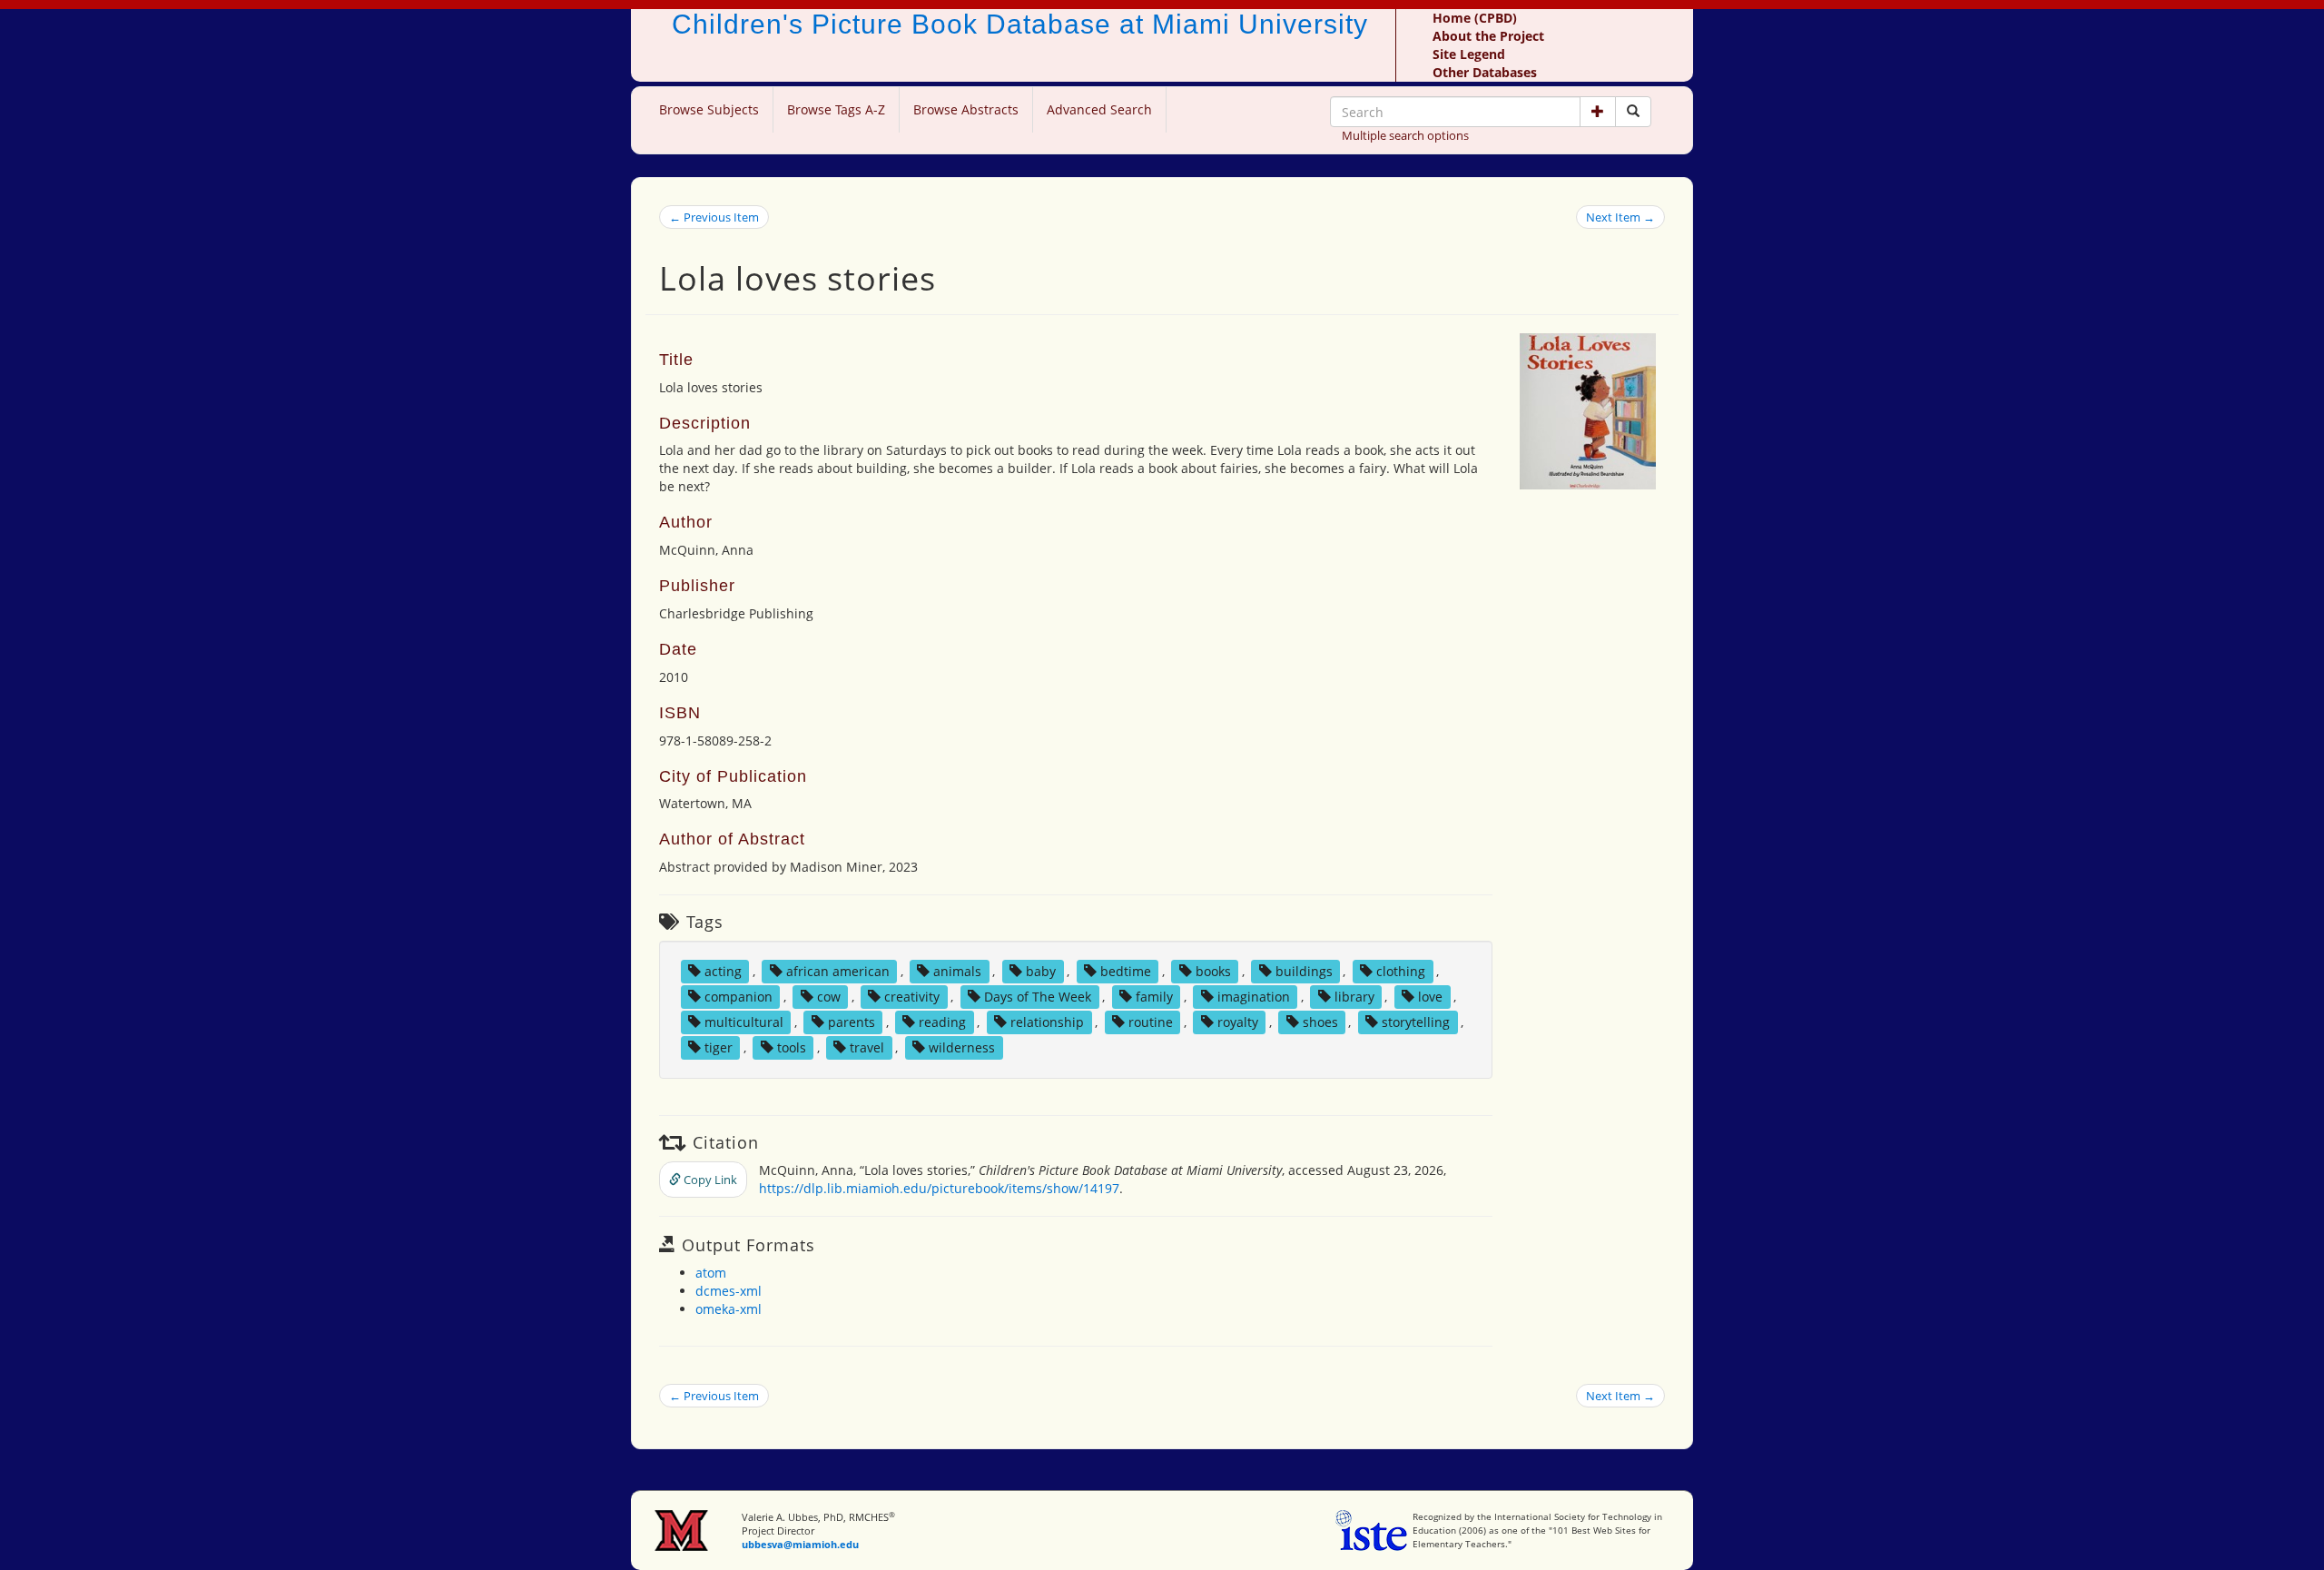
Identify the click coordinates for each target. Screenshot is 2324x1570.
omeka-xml (729, 1309)
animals (957, 971)
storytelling (1416, 1022)
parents (852, 1022)
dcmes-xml (729, 1291)
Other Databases (1485, 72)
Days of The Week (1038, 997)
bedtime (1126, 971)
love (1430, 997)
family (1154, 997)
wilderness (962, 1047)
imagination (1254, 997)
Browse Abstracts (966, 109)
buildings (1304, 971)
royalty (1238, 1022)
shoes (1320, 1022)
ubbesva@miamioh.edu (800, 1544)
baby (1041, 971)
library (1354, 997)
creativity (912, 997)
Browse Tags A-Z (836, 109)
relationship (1047, 1022)
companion (739, 997)
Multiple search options (1405, 135)
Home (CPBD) (1475, 18)
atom (711, 1273)
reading (942, 1022)
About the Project (1488, 36)
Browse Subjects (709, 109)
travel (867, 1047)
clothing (1401, 971)
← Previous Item (714, 217)
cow (829, 997)
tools (792, 1047)
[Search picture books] (1633, 112)
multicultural (744, 1022)
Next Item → (1620, 217)
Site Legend (1469, 54)
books (1213, 971)
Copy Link (709, 1180)
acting (723, 971)
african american (838, 971)
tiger (719, 1047)
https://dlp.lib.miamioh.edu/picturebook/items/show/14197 (939, 1188)
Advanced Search (1099, 109)
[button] (1598, 112)
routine (1151, 1022)
